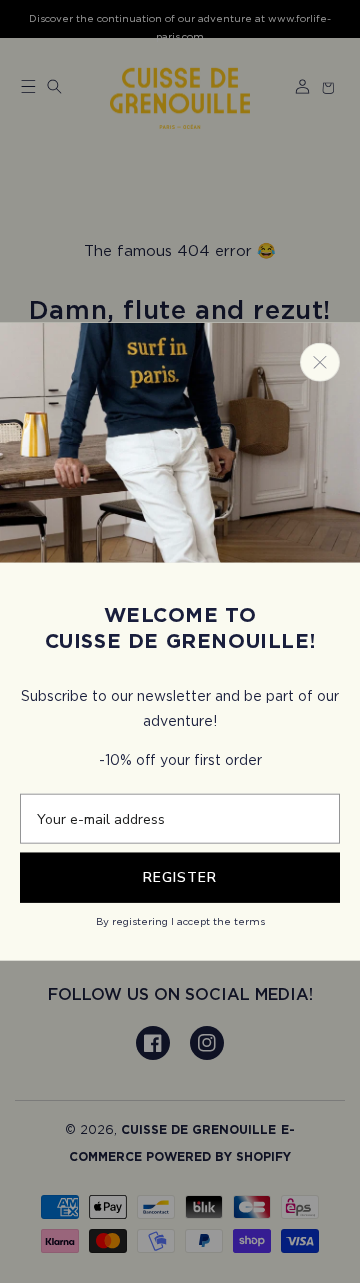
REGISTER (180, 877)
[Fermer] (320, 361)
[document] (180, 641)
